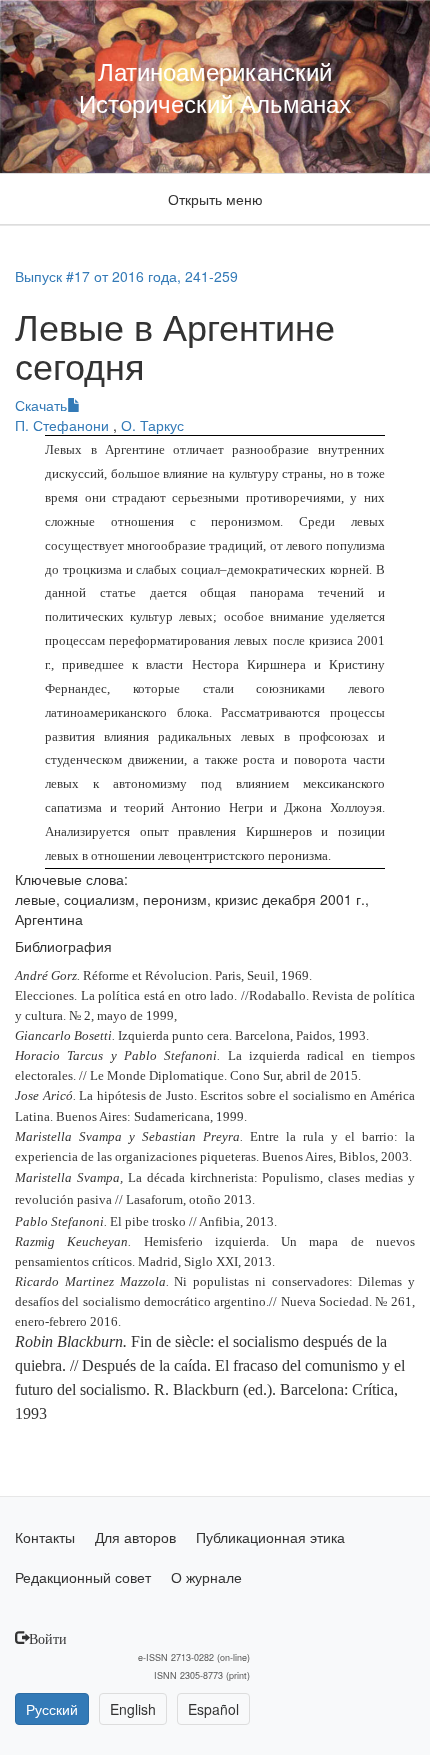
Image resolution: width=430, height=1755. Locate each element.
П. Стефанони (64, 425)
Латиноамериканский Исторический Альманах (215, 86)
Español (213, 1709)
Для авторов (135, 1537)
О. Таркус (152, 425)
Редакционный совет (83, 1577)
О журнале (206, 1577)
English (133, 1709)
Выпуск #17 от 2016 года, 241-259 (126, 276)
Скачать (41, 405)
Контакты (45, 1537)
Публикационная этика (270, 1537)
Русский (52, 1709)
